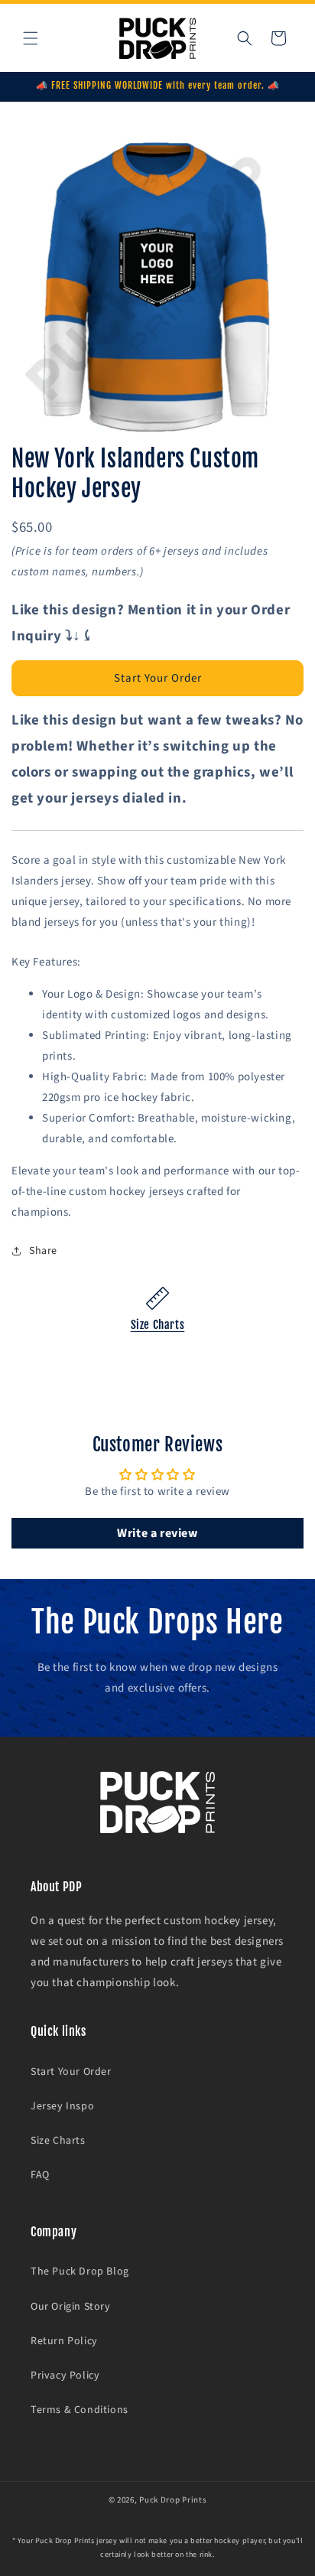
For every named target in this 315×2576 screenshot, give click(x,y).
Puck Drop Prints (173, 2500)
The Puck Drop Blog (80, 2272)
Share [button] (43, 1251)
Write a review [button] (157, 1533)
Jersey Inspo (62, 2106)
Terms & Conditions (80, 2410)
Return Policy (64, 2341)
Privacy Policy (65, 2376)
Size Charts (158, 1325)
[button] (31, 38)
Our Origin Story (71, 2307)
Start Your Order (158, 678)
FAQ (40, 2175)
